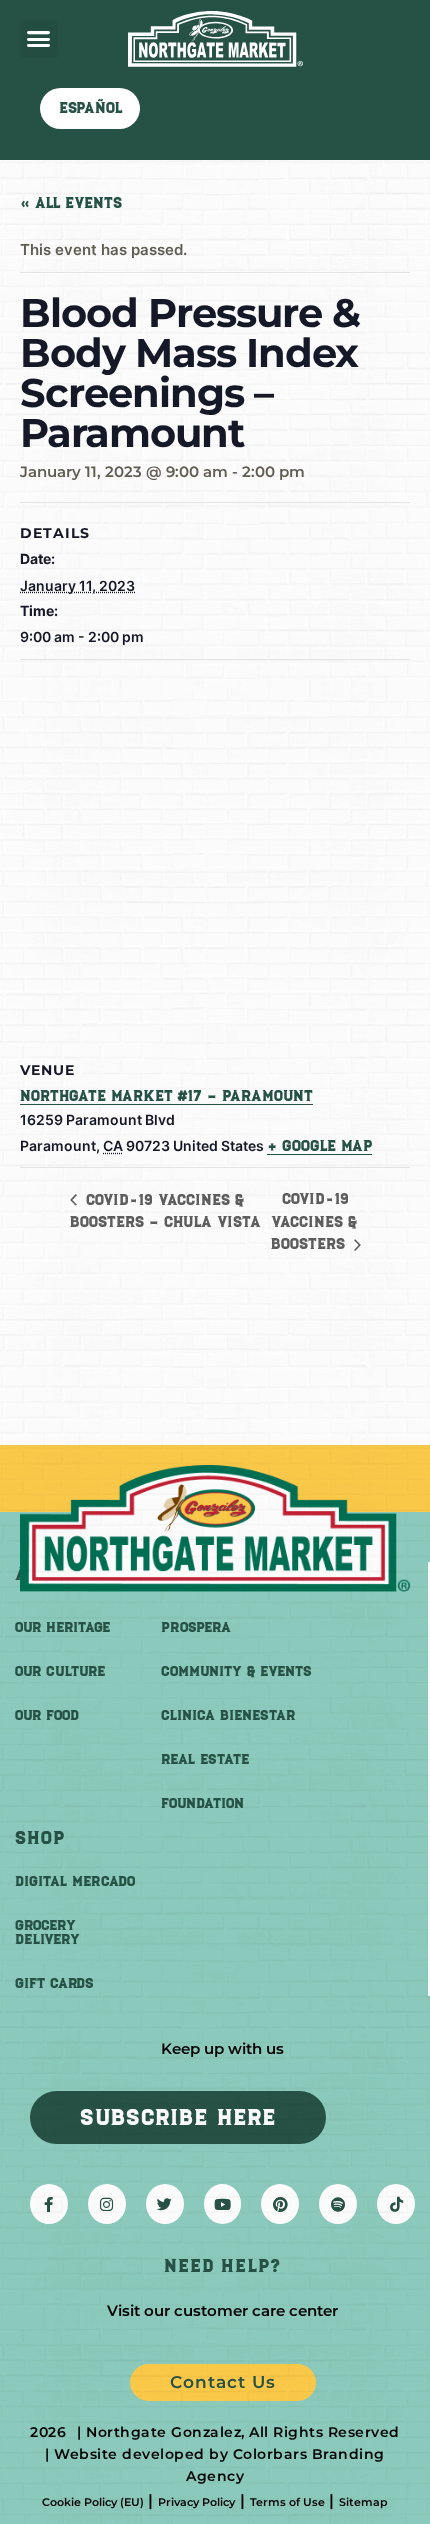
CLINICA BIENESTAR (228, 1715)
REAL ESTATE (205, 1759)
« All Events (71, 203)
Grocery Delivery (47, 1932)
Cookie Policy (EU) (93, 2502)
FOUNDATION (202, 1803)
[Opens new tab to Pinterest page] (280, 2204)
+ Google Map (319, 1146)
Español (90, 108)
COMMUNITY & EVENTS (236, 1671)
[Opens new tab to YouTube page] (223, 2204)
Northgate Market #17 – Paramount (166, 1096)
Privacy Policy (196, 2502)
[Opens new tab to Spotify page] (338, 2204)
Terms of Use (287, 2502)
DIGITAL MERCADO (75, 1881)
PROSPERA (196, 1627)
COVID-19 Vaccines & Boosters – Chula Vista (165, 1211)
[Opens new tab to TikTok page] (396, 2204)
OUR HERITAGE (62, 1627)
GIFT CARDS (54, 1983)
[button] (39, 39)
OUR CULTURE (60, 1671)
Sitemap (363, 2502)
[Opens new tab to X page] (165, 2204)
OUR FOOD (47, 1715)
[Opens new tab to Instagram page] (107, 2204)
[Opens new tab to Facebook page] (49, 2204)
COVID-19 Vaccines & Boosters (314, 1221)
